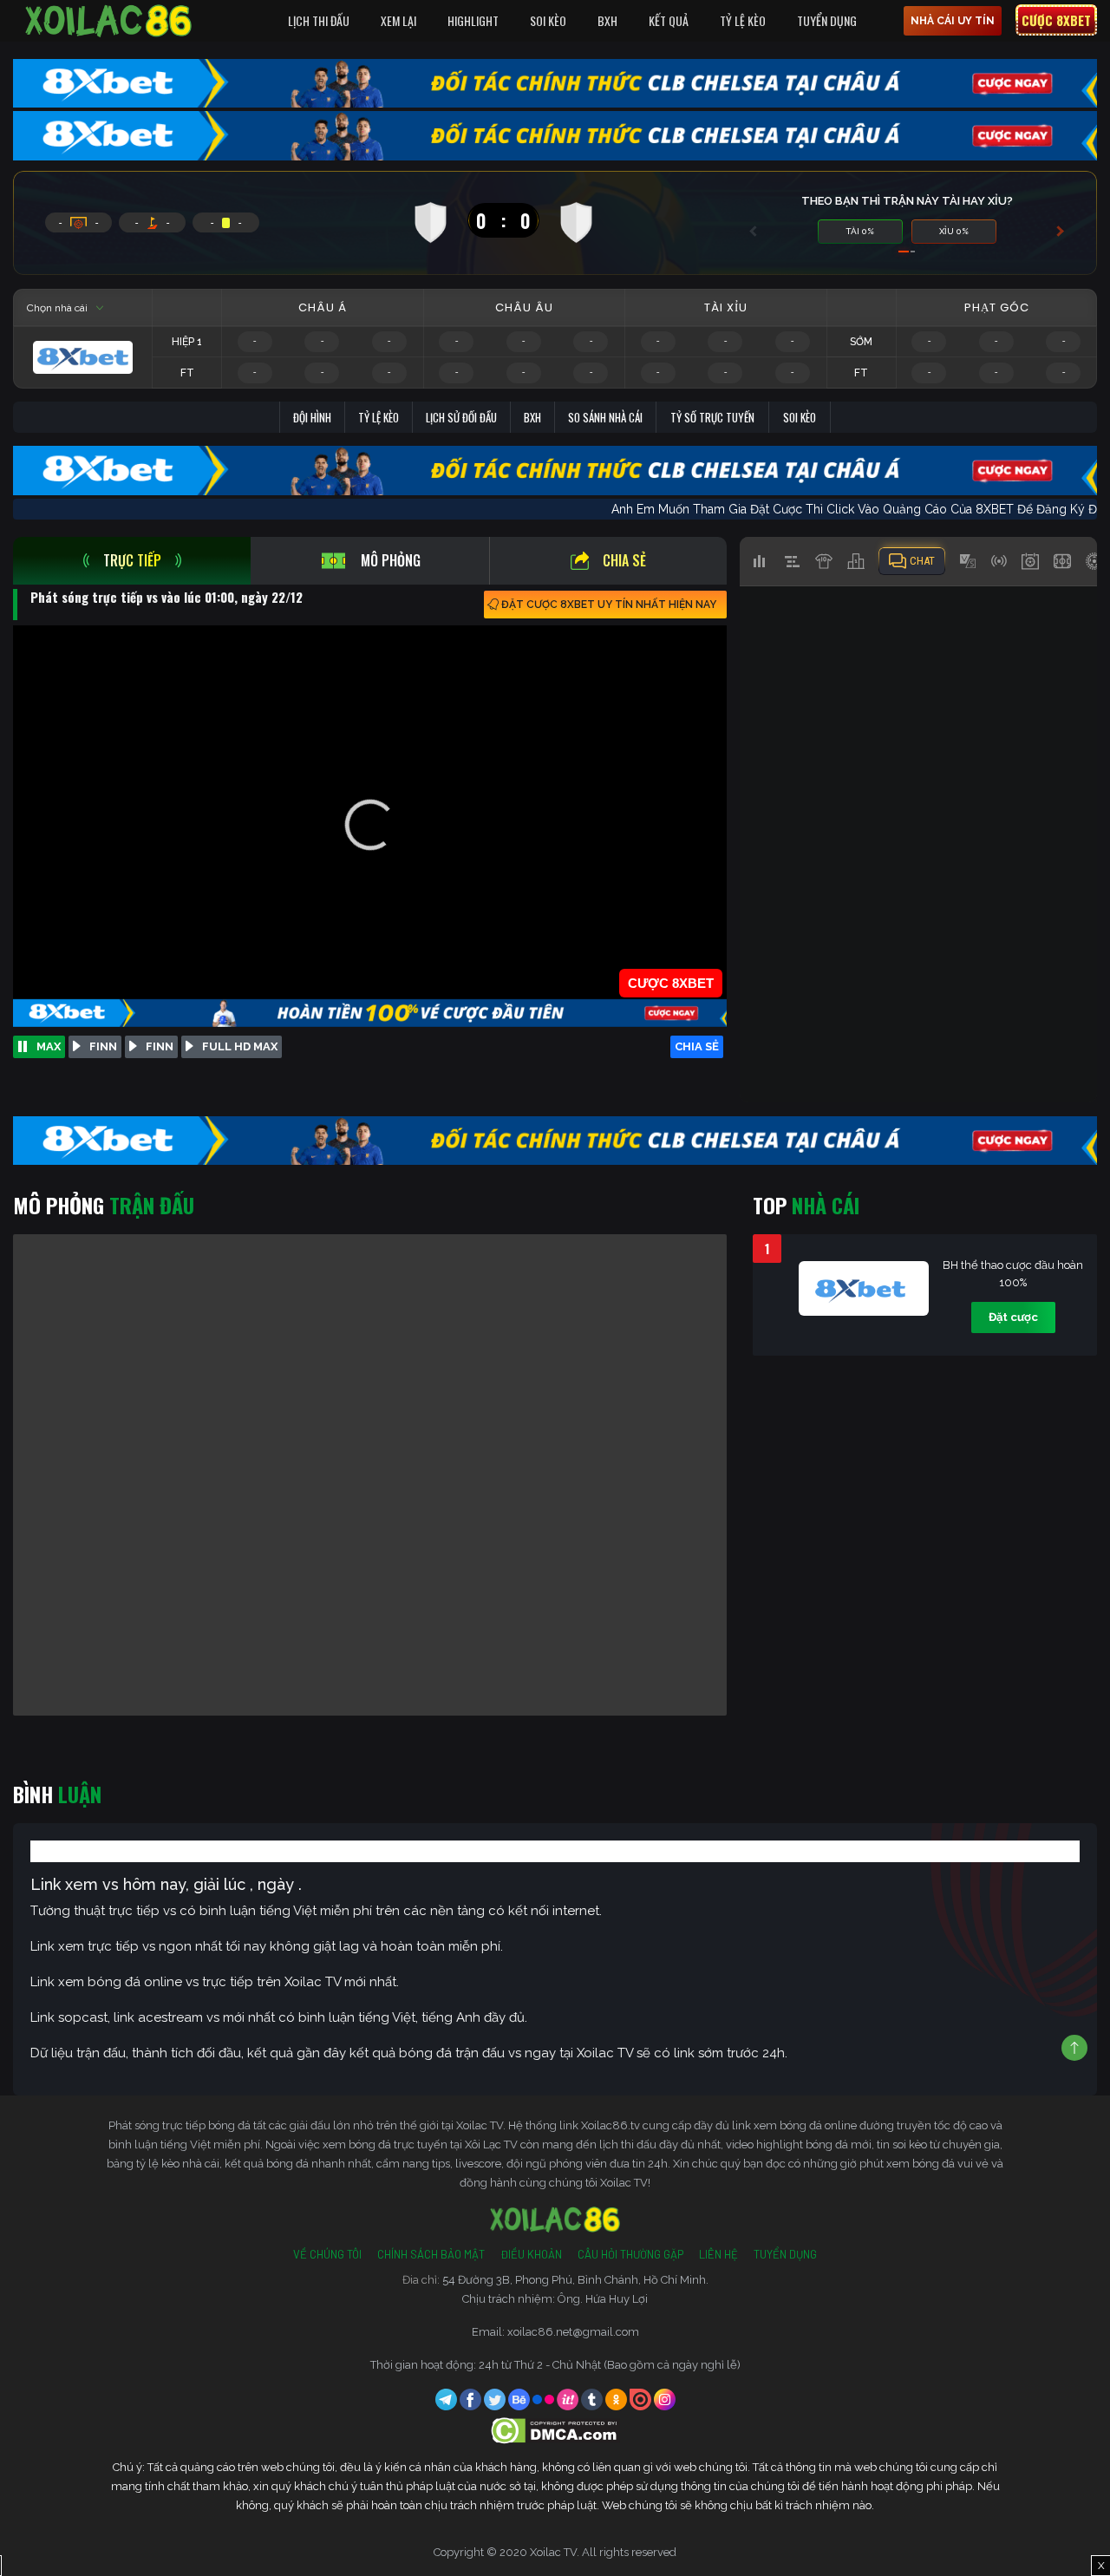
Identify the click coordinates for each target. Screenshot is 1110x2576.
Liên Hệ (718, 2254)
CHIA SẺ (697, 1046)
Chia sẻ (624, 560)
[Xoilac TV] (108, 21)
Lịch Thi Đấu (319, 20)
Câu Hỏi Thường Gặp (630, 2254)
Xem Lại (398, 20)
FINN (103, 1046)
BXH (607, 20)
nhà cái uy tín (953, 21)
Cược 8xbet (1056, 20)
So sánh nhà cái (605, 417)
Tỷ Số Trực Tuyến (712, 417)
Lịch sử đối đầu (461, 417)
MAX (49, 1046)
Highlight (473, 20)
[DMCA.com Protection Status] (555, 2430)
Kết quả (669, 20)
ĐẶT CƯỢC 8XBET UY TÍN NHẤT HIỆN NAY (609, 605)
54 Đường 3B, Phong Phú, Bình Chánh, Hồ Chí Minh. (575, 2280)
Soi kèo (800, 417)
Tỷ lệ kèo (379, 417)
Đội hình (312, 417)
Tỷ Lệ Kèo (743, 20)
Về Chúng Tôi (327, 2254)
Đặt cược (1013, 1317)
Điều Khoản (531, 2254)
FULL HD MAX (240, 1046)
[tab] (132, 561)
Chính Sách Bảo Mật (431, 2254)
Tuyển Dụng (827, 20)
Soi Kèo (548, 20)
